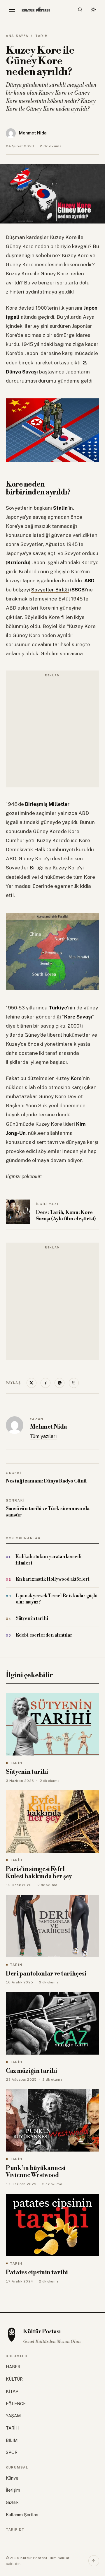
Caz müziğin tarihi (31, 2071)
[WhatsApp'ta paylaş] (60, 1383)
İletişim (13, 2490)
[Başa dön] (94, 2561)
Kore (76, 1078)
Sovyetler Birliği (50, 590)
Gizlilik (12, 2502)
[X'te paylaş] (32, 1383)
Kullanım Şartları (22, 2515)
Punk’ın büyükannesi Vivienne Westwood (36, 2172)
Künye (12, 2478)
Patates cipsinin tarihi (37, 2273)
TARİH (42, 36)
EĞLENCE (16, 2404)
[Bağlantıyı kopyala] (74, 1383)
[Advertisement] (52, 732)
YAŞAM (13, 2416)
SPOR (12, 2452)
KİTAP (12, 2391)
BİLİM (12, 2440)
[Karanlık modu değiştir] (93, 9)
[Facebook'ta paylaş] (45, 1383)
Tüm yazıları (43, 1436)
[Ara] (80, 9)
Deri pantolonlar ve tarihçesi (46, 1974)
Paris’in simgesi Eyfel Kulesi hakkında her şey (39, 1873)
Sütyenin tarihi (27, 1772)
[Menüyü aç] (12, 9)
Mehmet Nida (48, 1427)
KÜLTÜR (14, 2379)
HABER (13, 2367)
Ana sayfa (17, 36)
